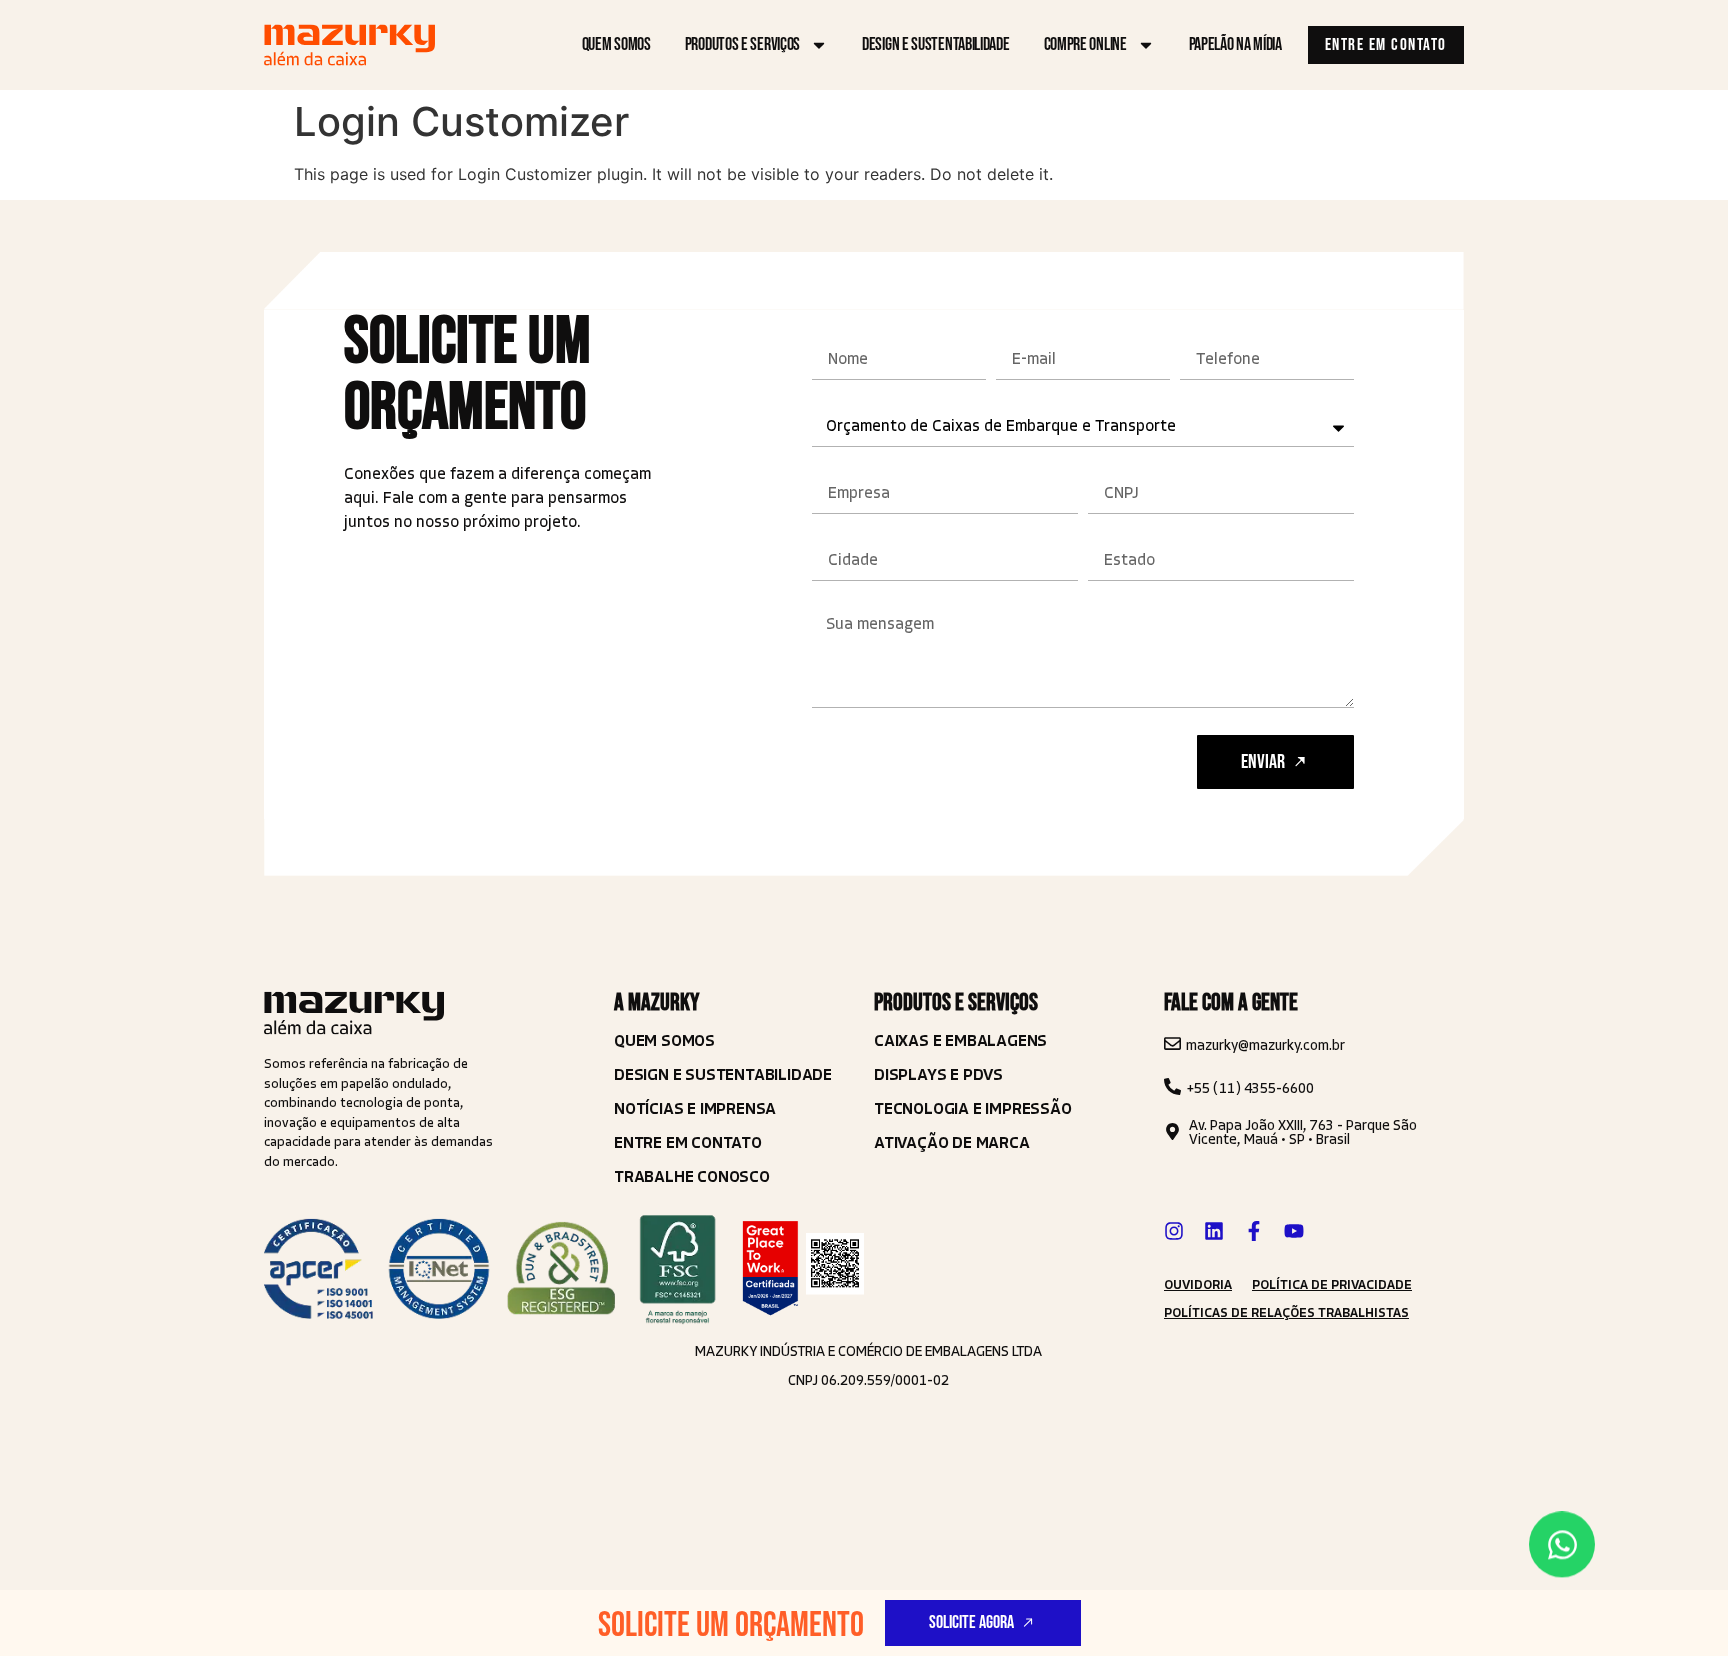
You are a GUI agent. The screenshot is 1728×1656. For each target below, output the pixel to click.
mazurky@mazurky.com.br (1265, 1045)
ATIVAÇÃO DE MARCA (952, 1142)
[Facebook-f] (1254, 1231)
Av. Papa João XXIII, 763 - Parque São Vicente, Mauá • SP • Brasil (1303, 1132)
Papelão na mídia (1235, 44)
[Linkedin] (1214, 1231)
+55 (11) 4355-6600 (1250, 1088)
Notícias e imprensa (695, 1108)
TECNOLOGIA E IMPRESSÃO (973, 1108)
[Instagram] (1174, 1231)
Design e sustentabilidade (936, 44)
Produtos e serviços (742, 44)
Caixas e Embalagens (960, 1040)
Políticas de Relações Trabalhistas (1286, 1313)
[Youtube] (1294, 1231)
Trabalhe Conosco (692, 1176)
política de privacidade (1332, 1285)
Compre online (1085, 44)
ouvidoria (1198, 1285)
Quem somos (616, 44)
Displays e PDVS (938, 1074)
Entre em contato (688, 1142)
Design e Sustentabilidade (723, 1074)
